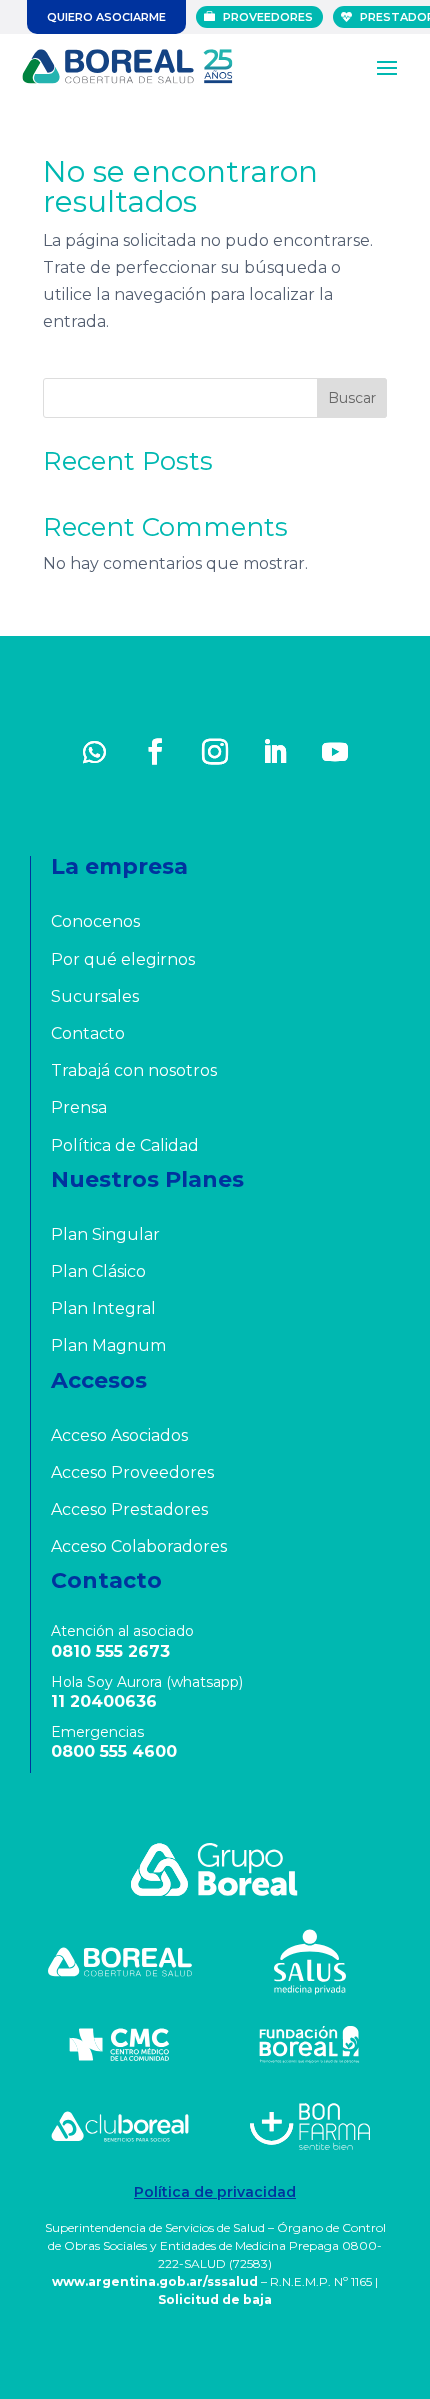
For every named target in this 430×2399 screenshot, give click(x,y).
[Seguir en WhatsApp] (95, 752)
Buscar (352, 398)
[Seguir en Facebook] (155, 752)
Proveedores (268, 17)
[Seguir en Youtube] (335, 752)
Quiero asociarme (106, 17)
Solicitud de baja (215, 2299)
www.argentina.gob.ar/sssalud (155, 2281)
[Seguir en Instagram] (215, 752)
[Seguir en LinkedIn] (275, 752)
